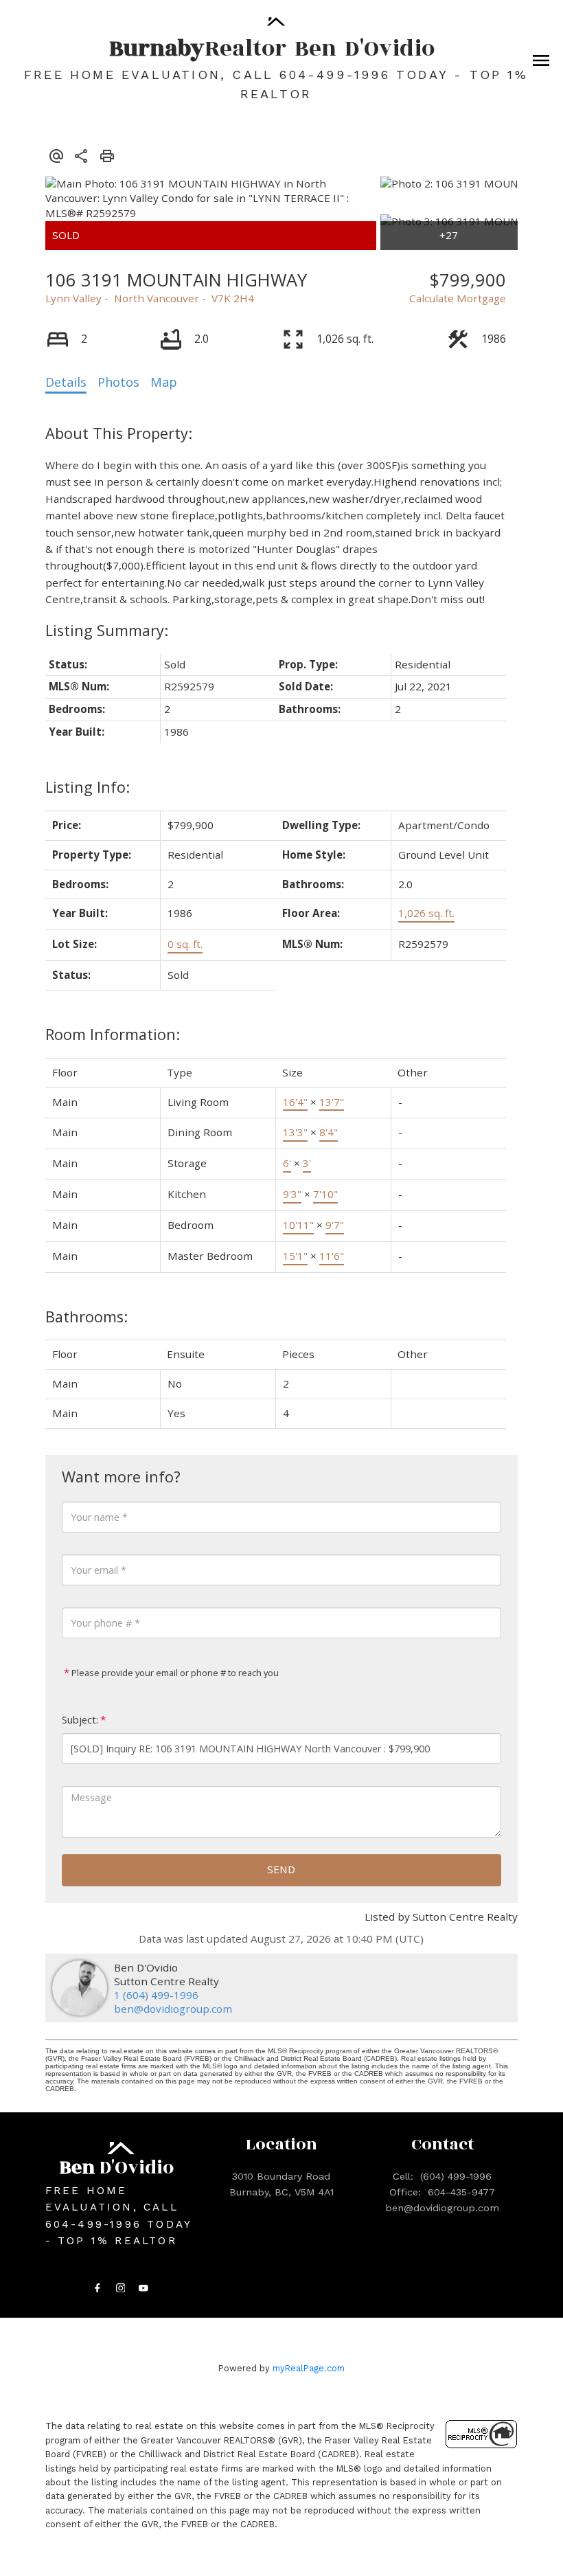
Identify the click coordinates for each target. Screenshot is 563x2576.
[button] (97, 2288)
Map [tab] (164, 382)
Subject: (80, 1720)
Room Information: (113, 1034)
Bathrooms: (87, 1317)
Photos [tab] (118, 382)
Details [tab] (66, 382)
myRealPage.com (309, 2368)
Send (281, 1869)
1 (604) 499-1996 (156, 1995)
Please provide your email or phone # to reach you (174, 1673)
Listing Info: (88, 787)
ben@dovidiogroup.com (173, 2009)
